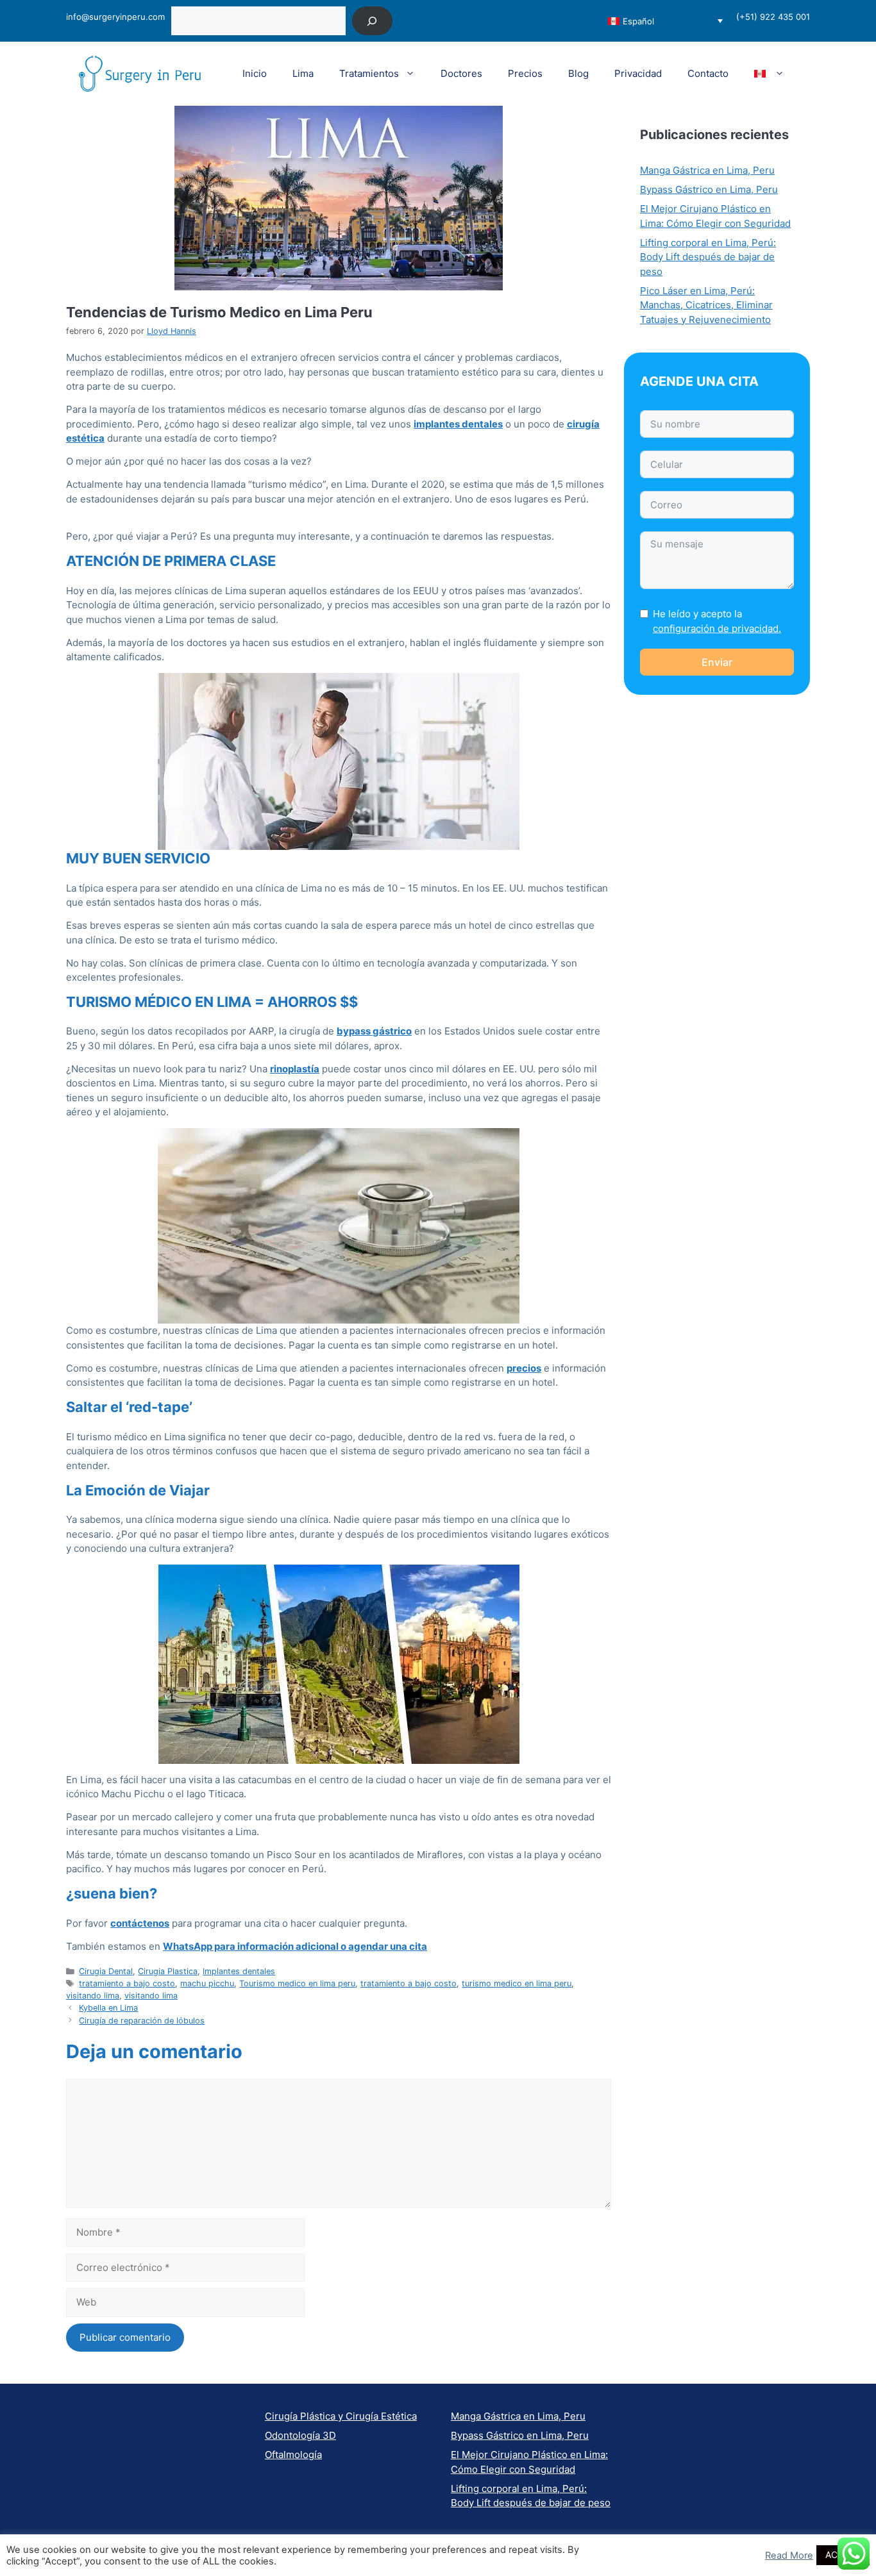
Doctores (461, 73)
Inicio (255, 73)
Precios (525, 73)
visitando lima (93, 1996)
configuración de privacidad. (717, 628)
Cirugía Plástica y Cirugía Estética (341, 2416)
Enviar (717, 662)
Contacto (708, 73)
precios (524, 1368)
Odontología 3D (300, 2435)
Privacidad (638, 73)
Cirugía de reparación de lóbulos (142, 2021)
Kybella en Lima (108, 2008)
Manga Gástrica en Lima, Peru (707, 170)
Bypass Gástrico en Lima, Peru (709, 189)
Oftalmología (293, 2455)
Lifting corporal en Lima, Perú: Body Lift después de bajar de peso (708, 257)
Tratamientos (369, 73)
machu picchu (207, 1983)
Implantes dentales (239, 1971)
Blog (578, 73)
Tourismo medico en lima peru (297, 1983)
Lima (303, 73)
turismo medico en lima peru (517, 1983)
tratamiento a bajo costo (127, 1983)
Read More (789, 2555)
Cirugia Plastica (168, 1971)
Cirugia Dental (106, 1971)
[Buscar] (372, 21)
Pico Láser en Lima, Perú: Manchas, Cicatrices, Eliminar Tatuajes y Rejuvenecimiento (706, 305)
